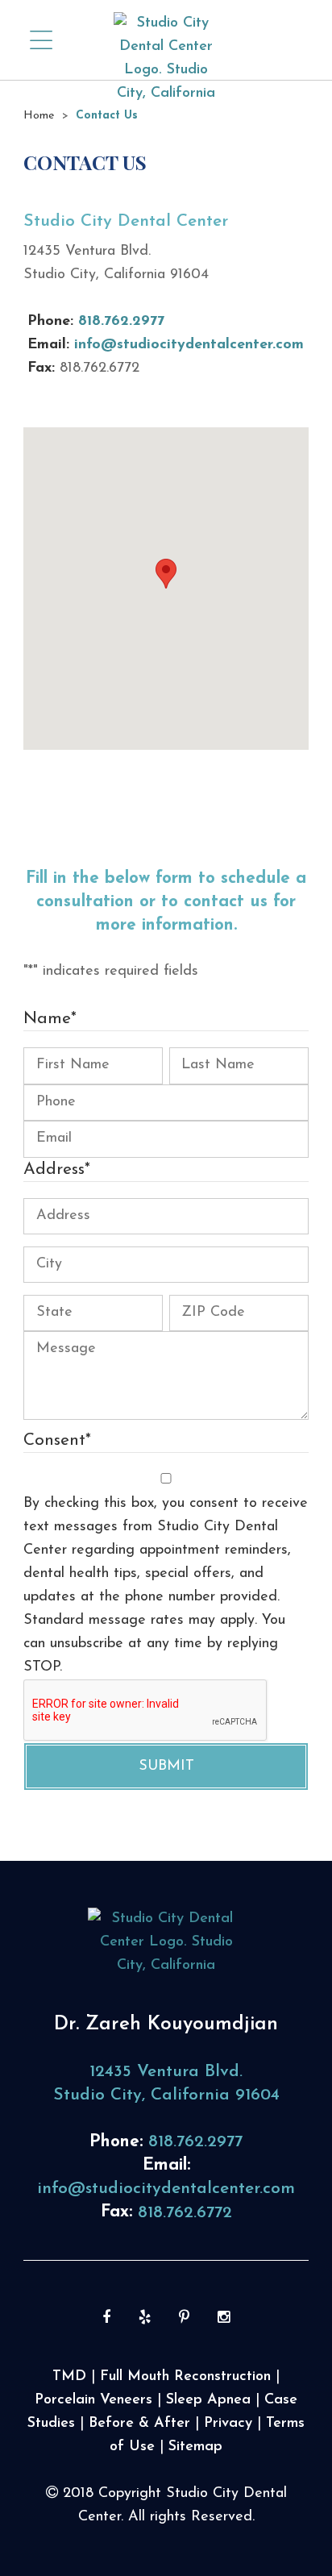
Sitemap (195, 2447)
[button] (166, 574)
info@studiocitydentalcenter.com (189, 345)
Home (39, 116)
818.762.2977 (121, 322)
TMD (69, 2377)
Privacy (228, 2424)
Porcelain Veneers (93, 2400)
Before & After (139, 2424)
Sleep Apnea (208, 2400)
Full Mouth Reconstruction (185, 2377)
